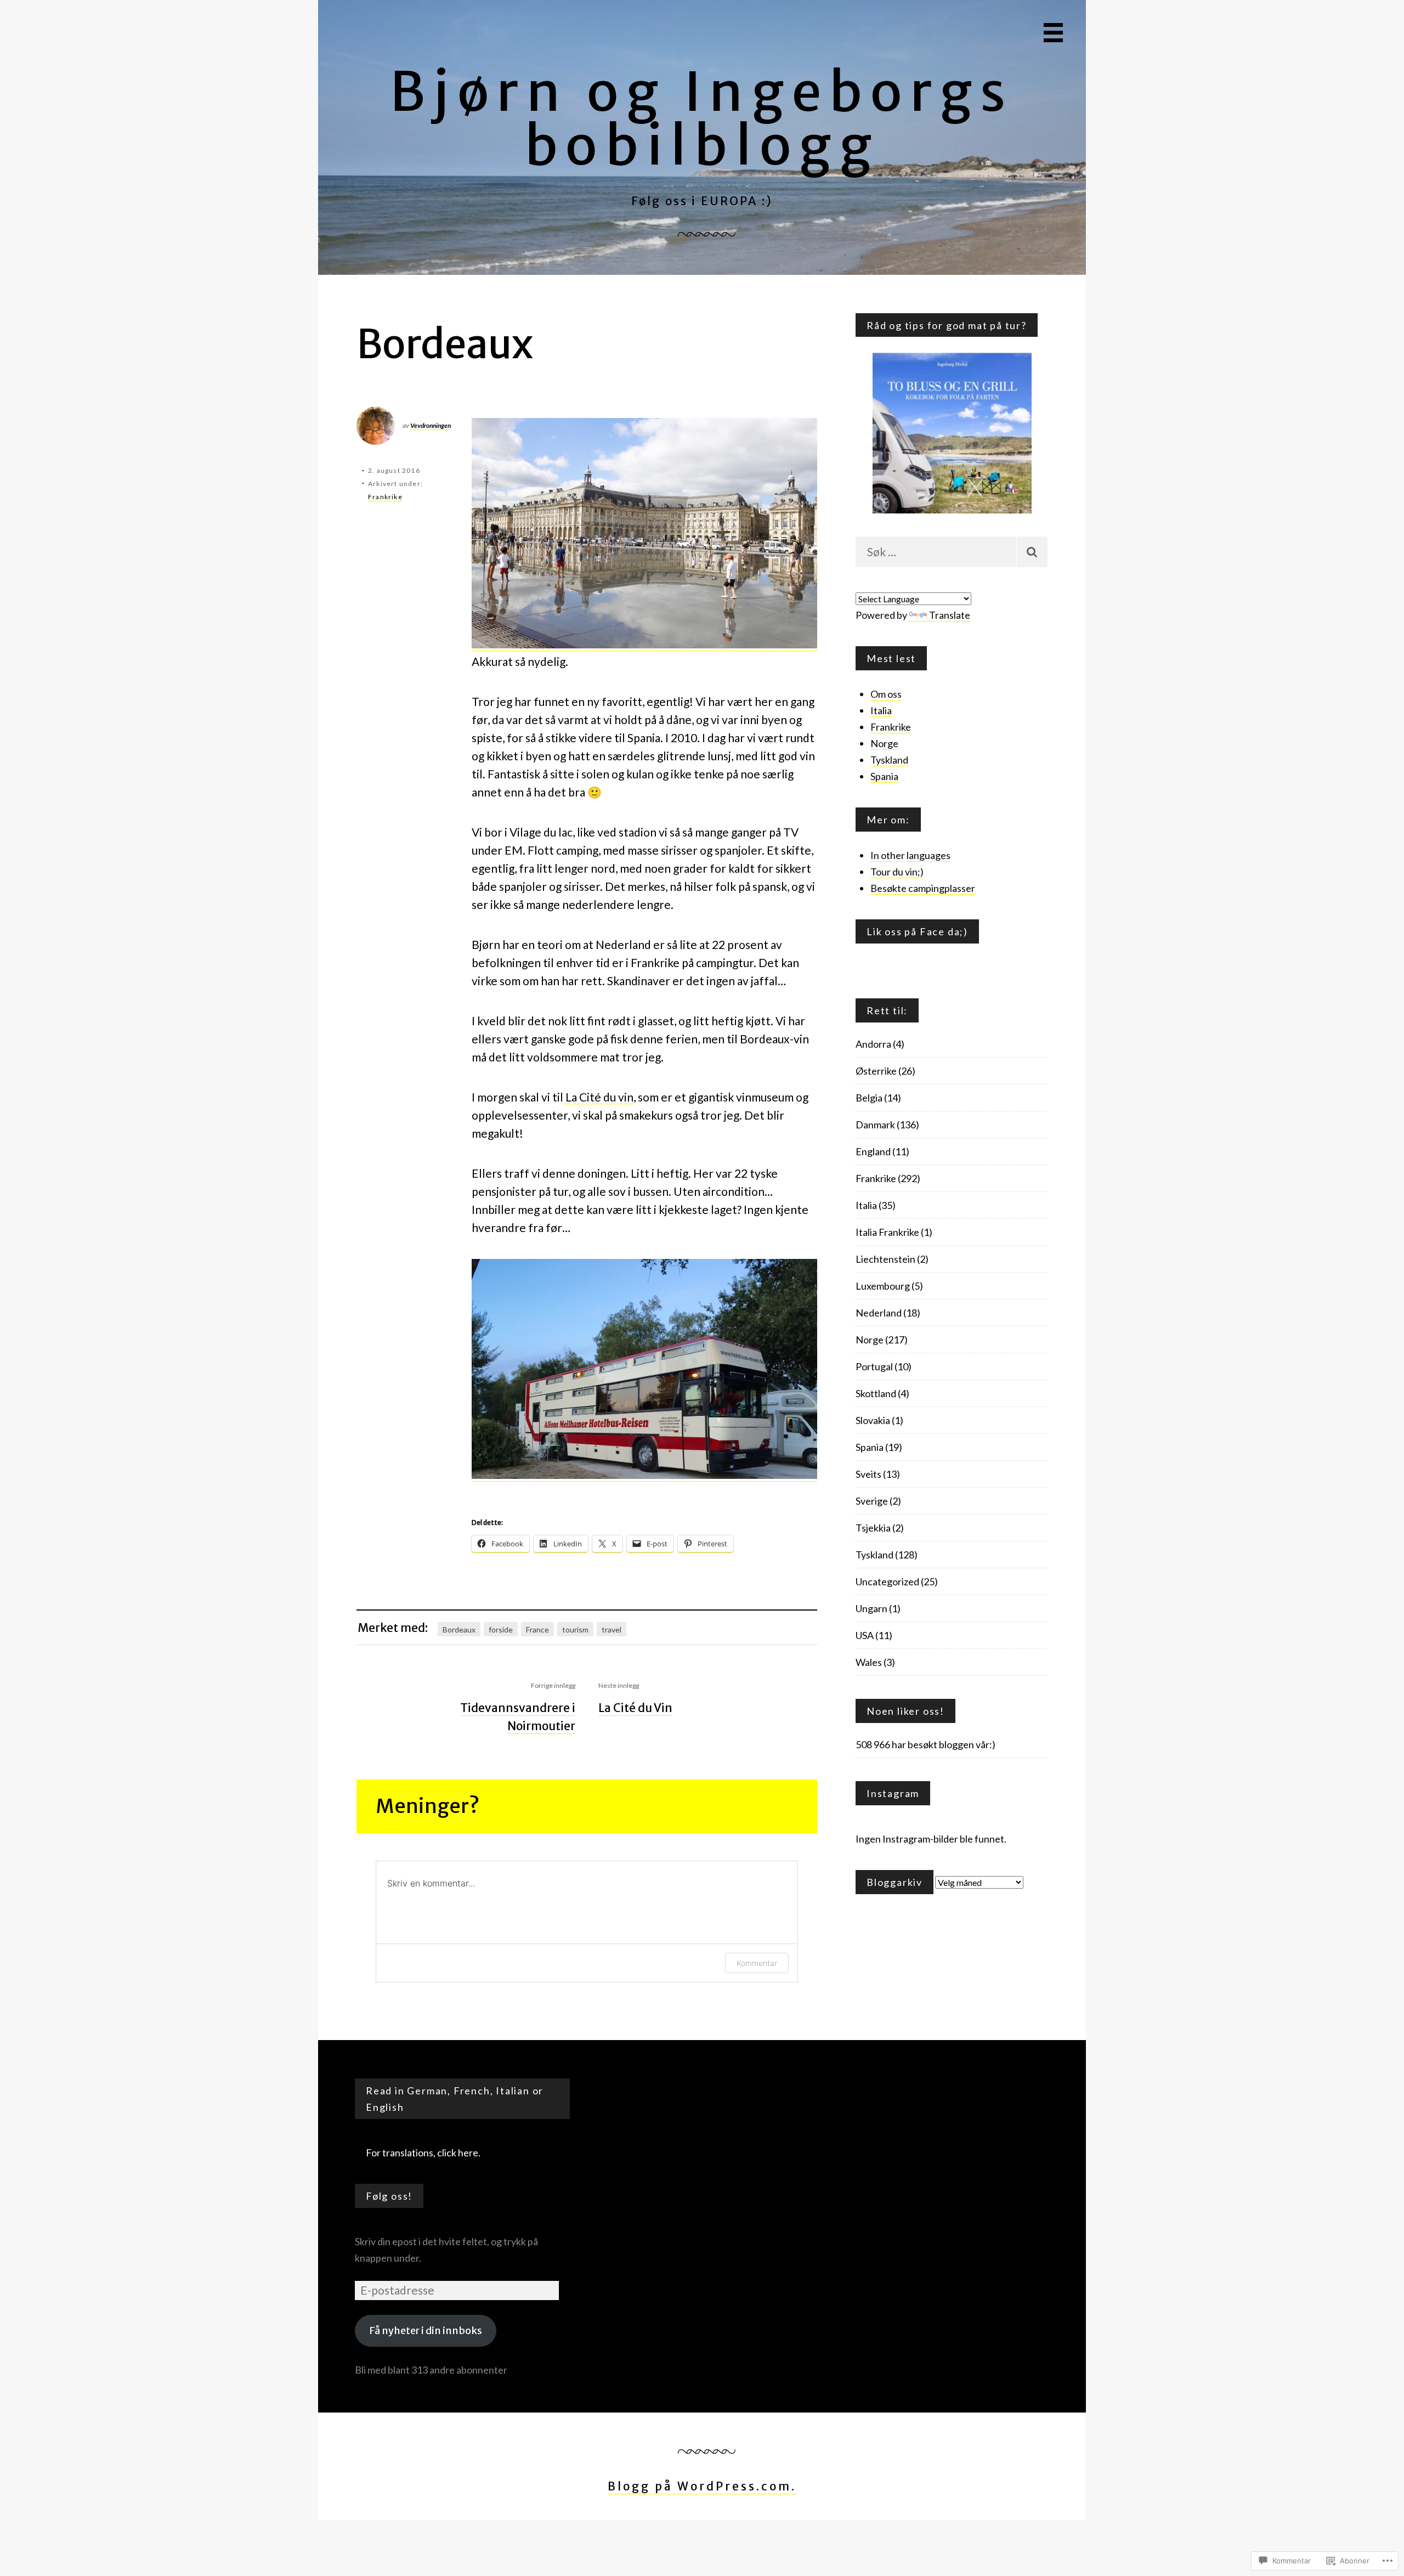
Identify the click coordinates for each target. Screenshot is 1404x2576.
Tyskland (889, 760)
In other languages (910, 855)
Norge (884, 743)
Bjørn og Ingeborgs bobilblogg (702, 119)
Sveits (868, 1474)
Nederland (879, 1313)
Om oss (886, 694)
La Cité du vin (598, 1097)
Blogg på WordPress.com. (702, 2486)
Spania (884, 776)
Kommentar (757, 1963)
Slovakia (873, 1420)
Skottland (876, 1393)
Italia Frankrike (887, 1232)
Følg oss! (389, 2196)
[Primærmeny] (1053, 33)
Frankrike (385, 497)
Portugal (874, 1366)
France (537, 1629)
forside (501, 1629)
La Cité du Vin (635, 1708)
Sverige (872, 1501)
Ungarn (871, 1608)
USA (865, 1635)
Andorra (873, 1044)
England (873, 1151)
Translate (950, 615)
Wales (869, 1662)
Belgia (869, 1098)
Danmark (875, 1125)
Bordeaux (459, 1629)
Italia (881, 710)
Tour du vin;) (897, 872)
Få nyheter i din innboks (426, 2331)
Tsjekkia (873, 1528)
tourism (575, 1629)
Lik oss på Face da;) (917, 931)
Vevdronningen (431, 425)
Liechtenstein (885, 1259)
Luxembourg (883, 1286)
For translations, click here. (423, 2153)
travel (612, 1629)
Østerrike (876, 1071)
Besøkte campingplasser (923, 888)
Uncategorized (887, 1581)
